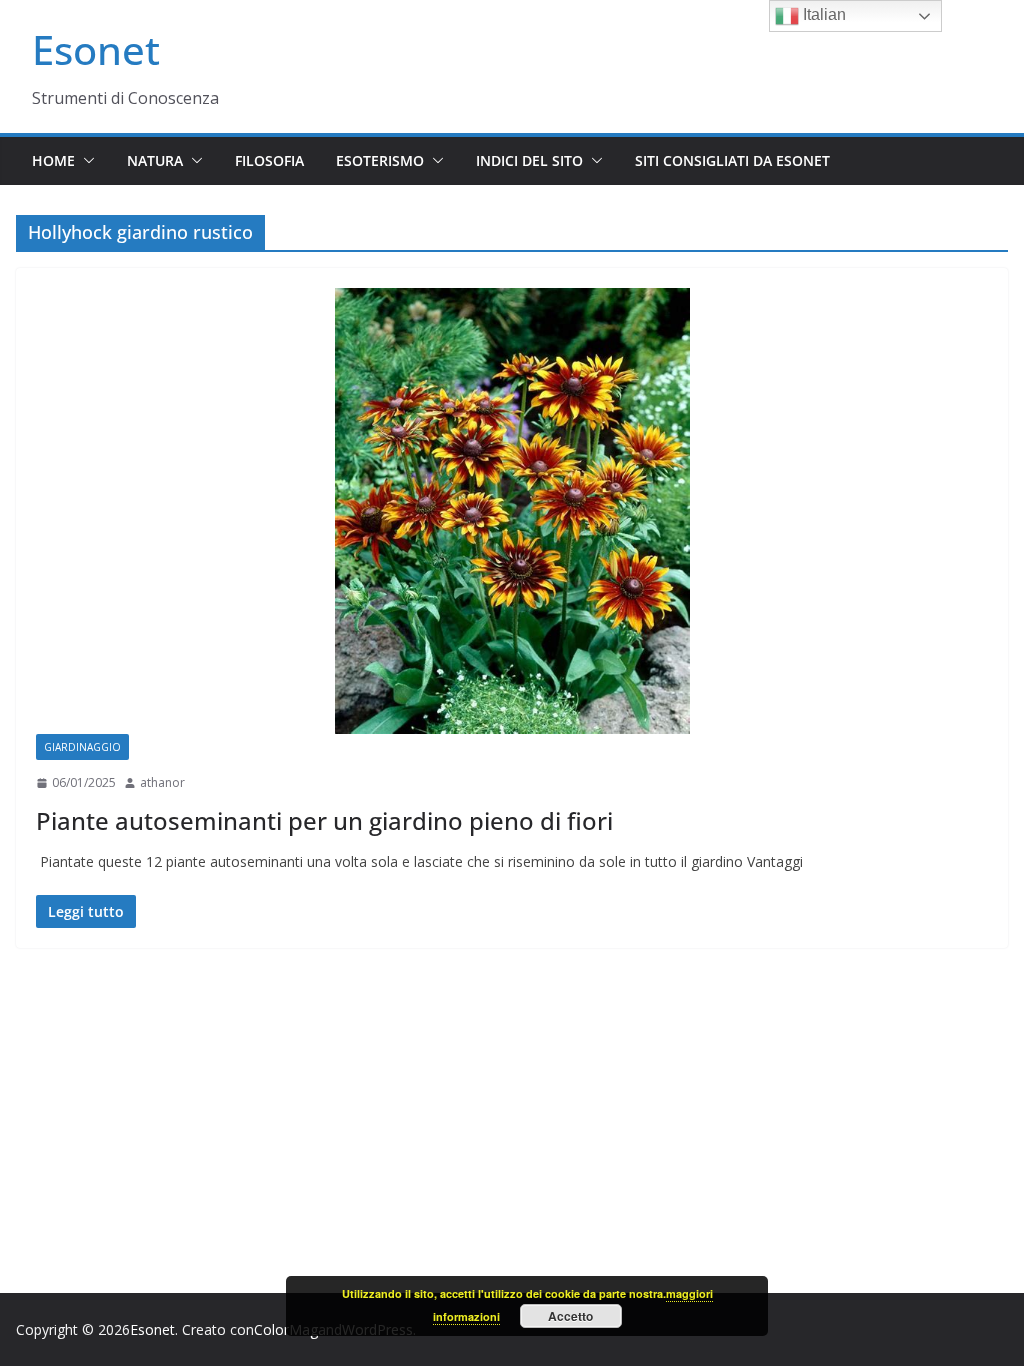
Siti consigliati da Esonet (732, 160)
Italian (822, 14)
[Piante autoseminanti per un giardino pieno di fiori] (512, 511)
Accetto (570, 1316)
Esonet (96, 49)
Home (53, 160)
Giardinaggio (82, 747)
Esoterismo (380, 160)
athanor (162, 782)
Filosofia (269, 160)
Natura (155, 160)
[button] (85, 161)
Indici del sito (529, 160)
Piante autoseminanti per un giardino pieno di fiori (324, 820)
